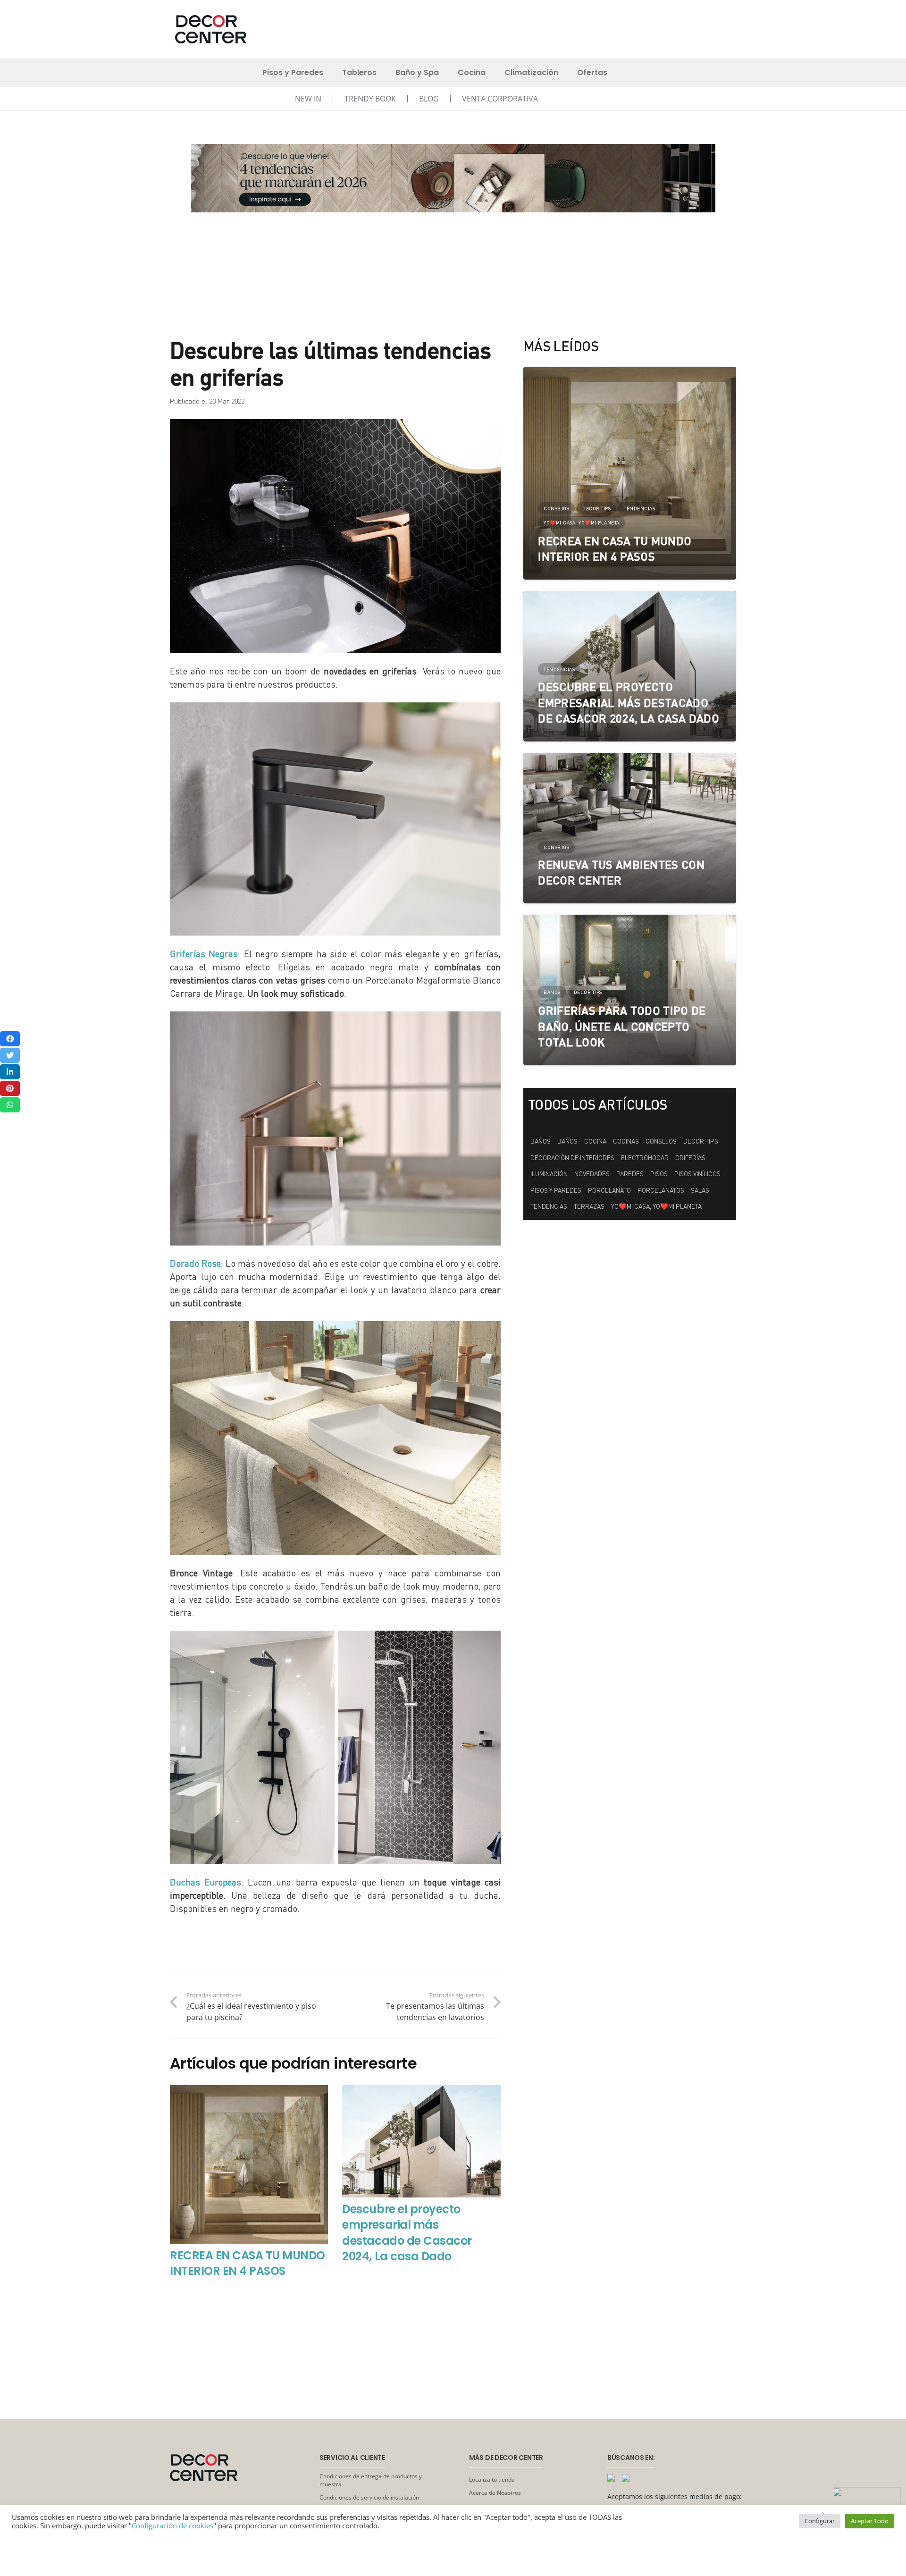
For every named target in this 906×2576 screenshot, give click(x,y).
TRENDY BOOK (370, 99)
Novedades (592, 1174)
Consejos (661, 1141)
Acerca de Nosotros (495, 2493)
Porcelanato (609, 1190)
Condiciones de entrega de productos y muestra (371, 2480)
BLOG (429, 99)
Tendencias (549, 1206)
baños (567, 1141)
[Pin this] (10, 1088)
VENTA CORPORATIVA (500, 99)
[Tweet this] (10, 1055)
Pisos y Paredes (556, 1190)
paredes (630, 1174)
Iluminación (549, 1174)
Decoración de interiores (572, 1158)
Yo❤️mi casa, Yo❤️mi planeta (656, 1206)
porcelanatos (661, 1190)
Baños (541, 1141)
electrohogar (645, 1158)
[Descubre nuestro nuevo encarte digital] (453, 178)
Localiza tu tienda (492, 2479)
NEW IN (308, 99)
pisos (659, 1174)
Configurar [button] (820, 2521)
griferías (690, 1158)
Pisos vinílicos (697, 1174)
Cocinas (626, 1141)
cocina (595, 1141)
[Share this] (10, 1039)
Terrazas (589, 1206)
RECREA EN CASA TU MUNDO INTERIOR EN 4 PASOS (247, 2263)
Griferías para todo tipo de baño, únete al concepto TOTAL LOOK (622, 1026)
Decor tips (701, 1141)
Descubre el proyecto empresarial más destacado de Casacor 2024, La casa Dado (407, 2233)
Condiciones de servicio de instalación (369, 2497)
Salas (700, 1190)
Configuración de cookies (172, 2525)
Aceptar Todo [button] (870, 2521)
